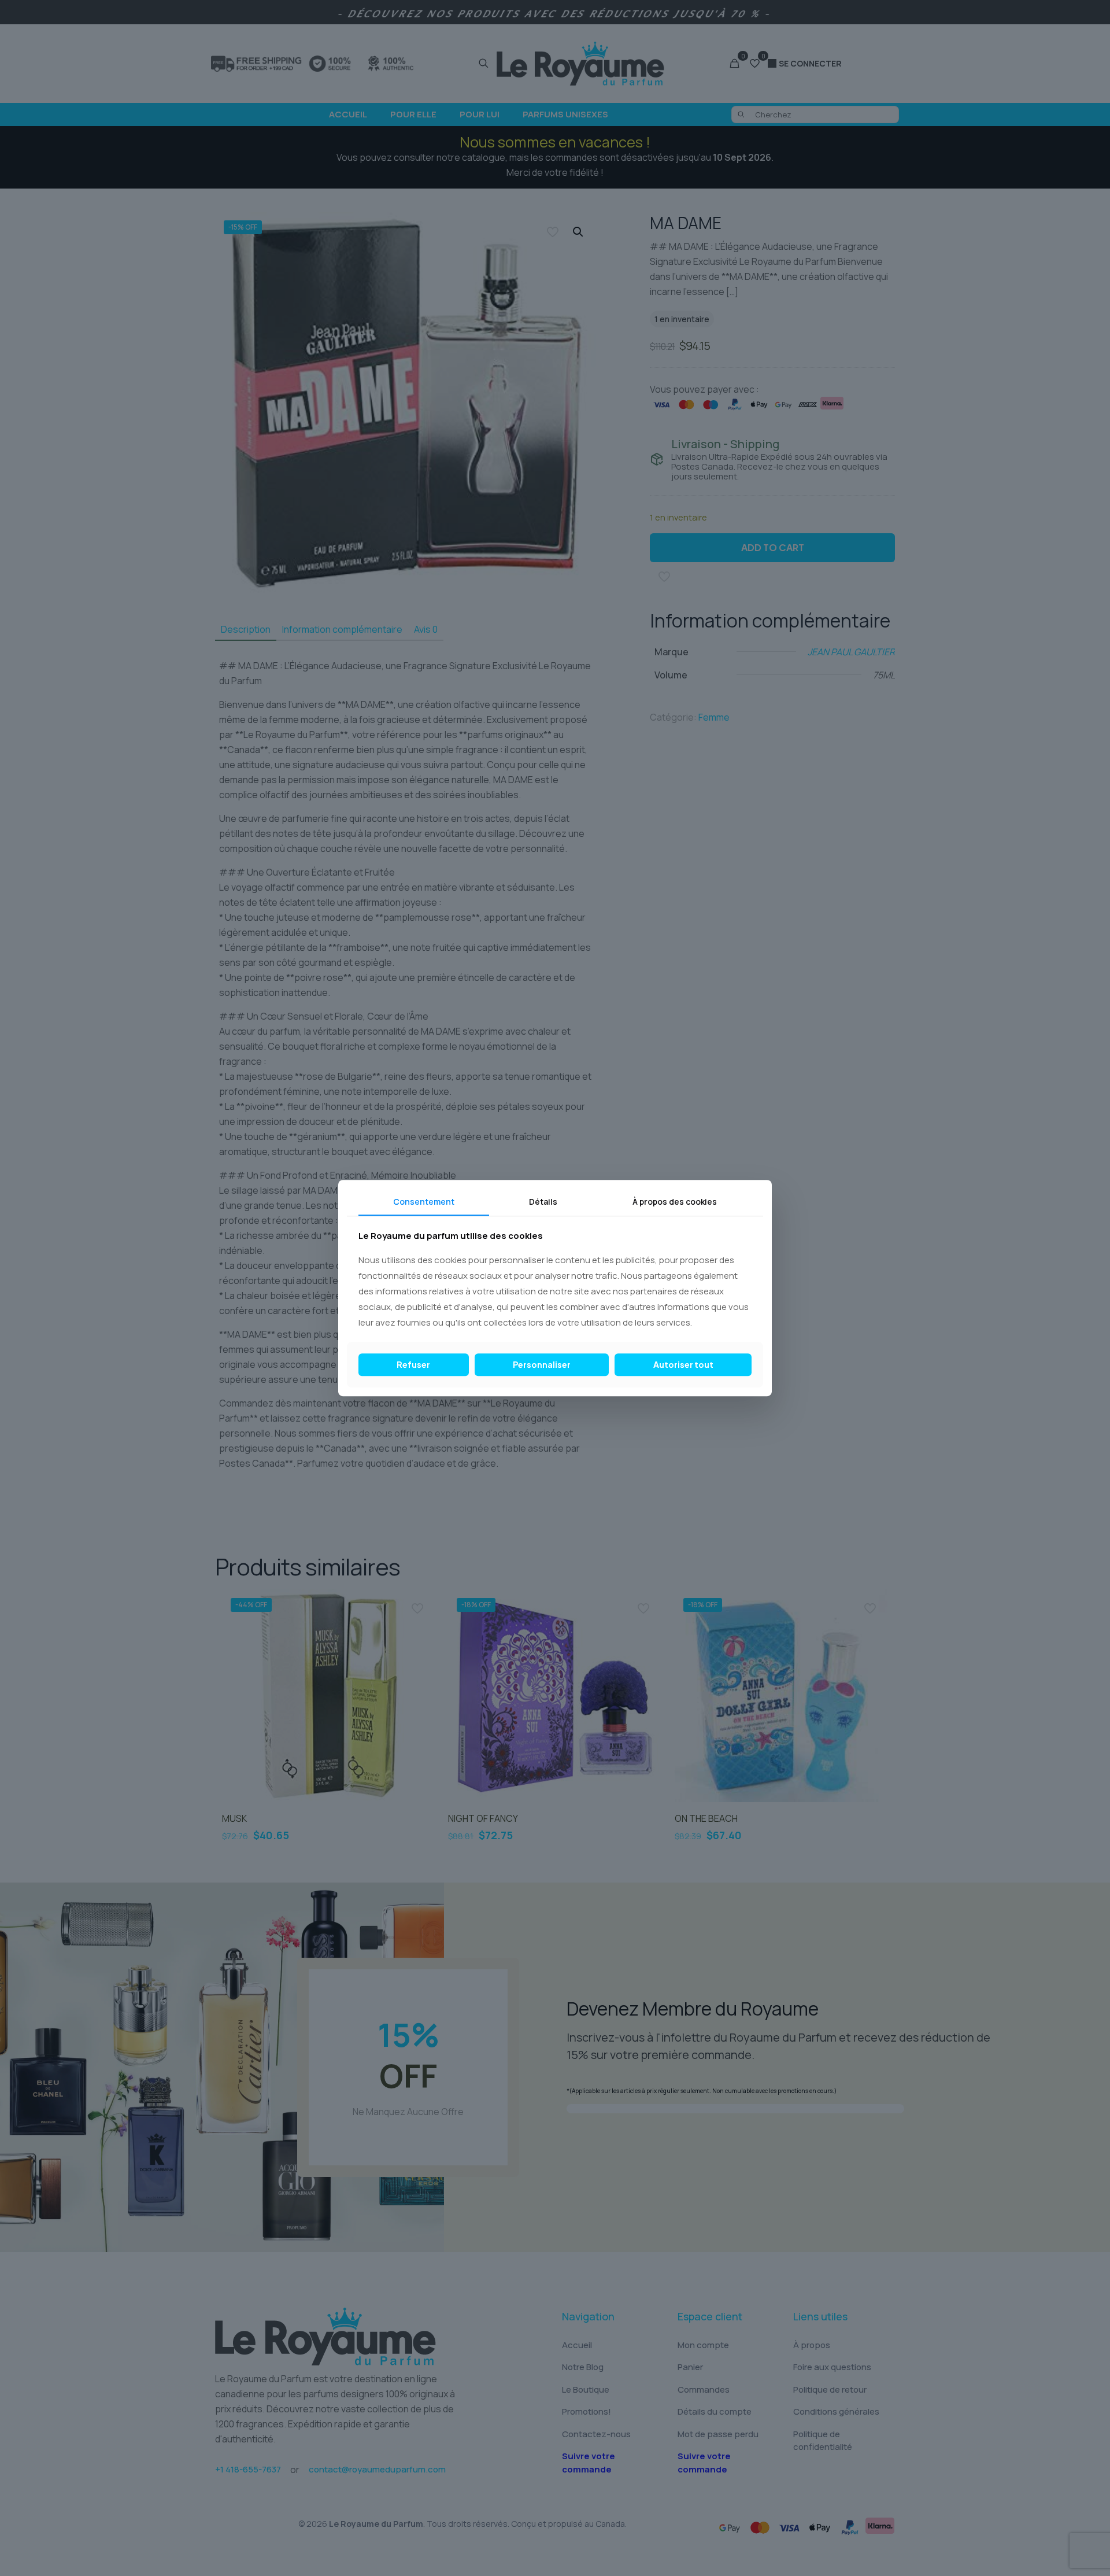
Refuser (413, 1364)
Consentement (424, 1202)
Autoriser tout (683, 1364)
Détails (543, 1202)
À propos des (675, 1202)
